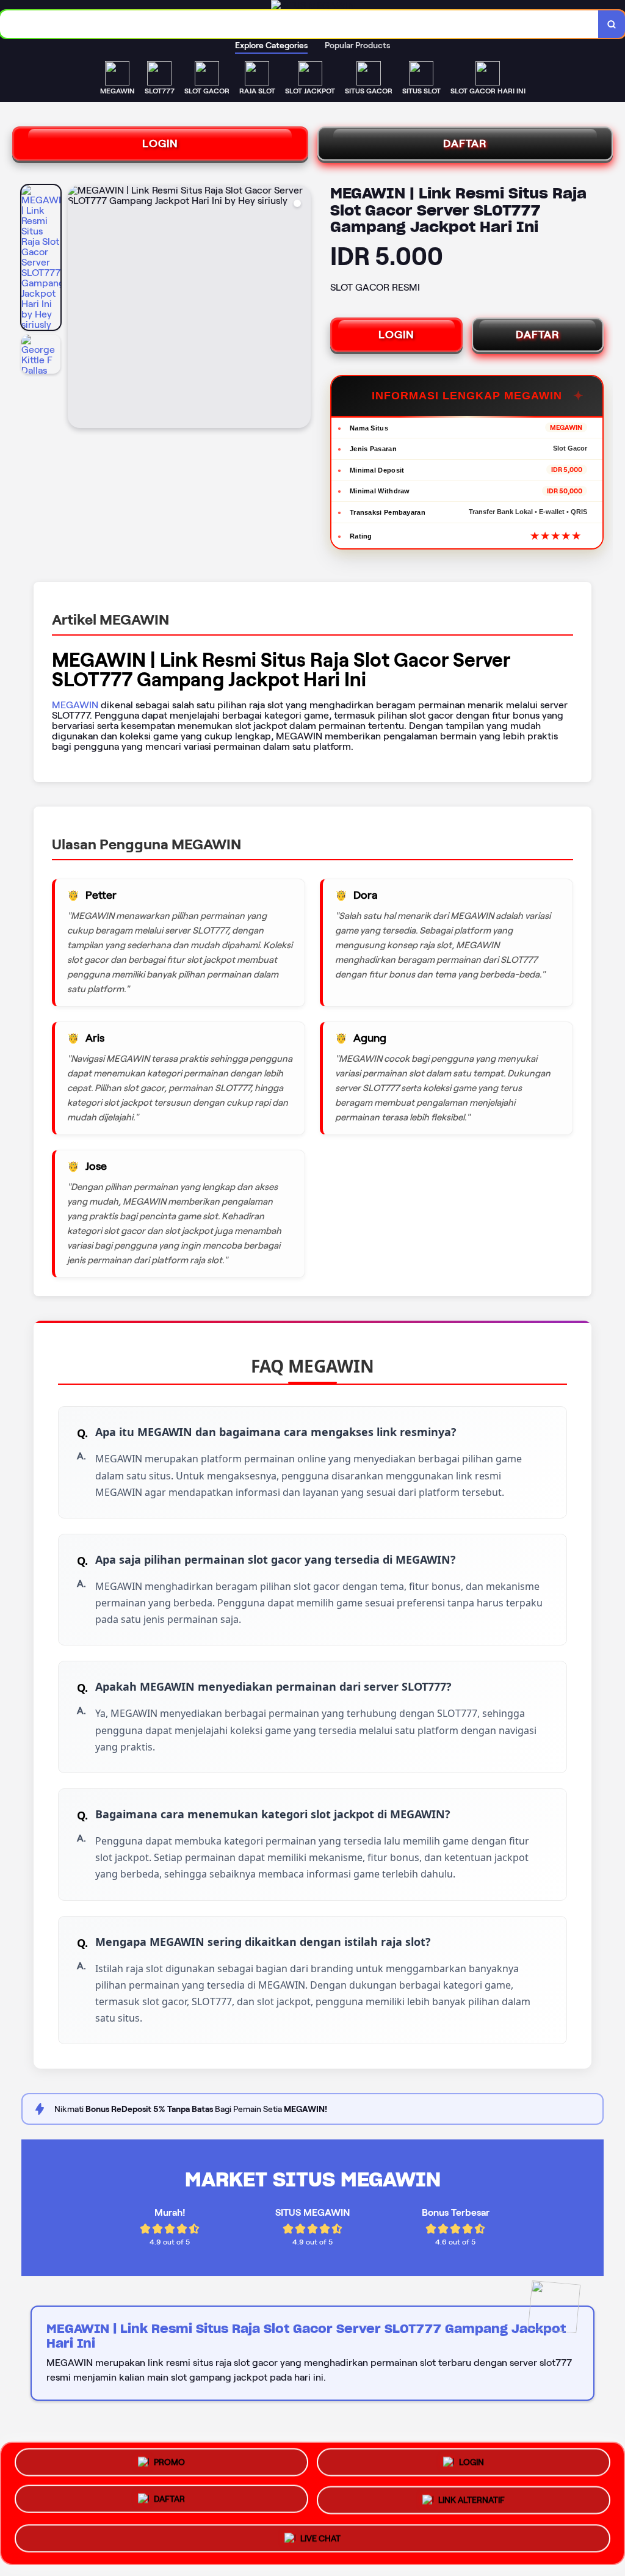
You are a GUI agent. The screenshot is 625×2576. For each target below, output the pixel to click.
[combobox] (299, 24)
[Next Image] (301, 308)
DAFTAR (465, 143)
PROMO (169, 2467)
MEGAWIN (75, 705)
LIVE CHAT (320, 2536)
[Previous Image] (78, 308)
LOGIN (160, 143)
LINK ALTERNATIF (471, 2502)
